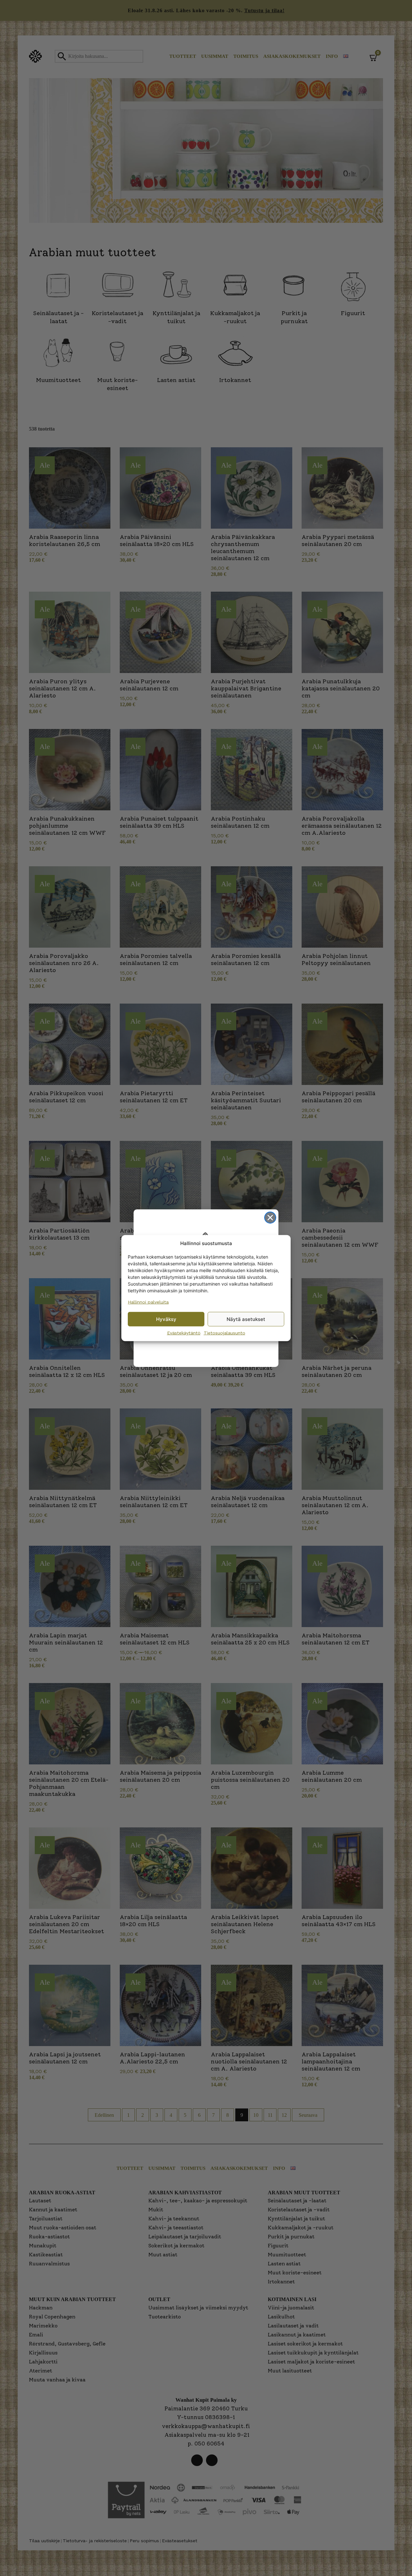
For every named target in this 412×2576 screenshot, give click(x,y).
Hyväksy (166, 1319)
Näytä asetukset (246, 1319)
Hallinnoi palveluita (148, 1302)
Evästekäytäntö (184, 1333)
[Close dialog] (270, 1218)
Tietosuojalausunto (225, 1333)
